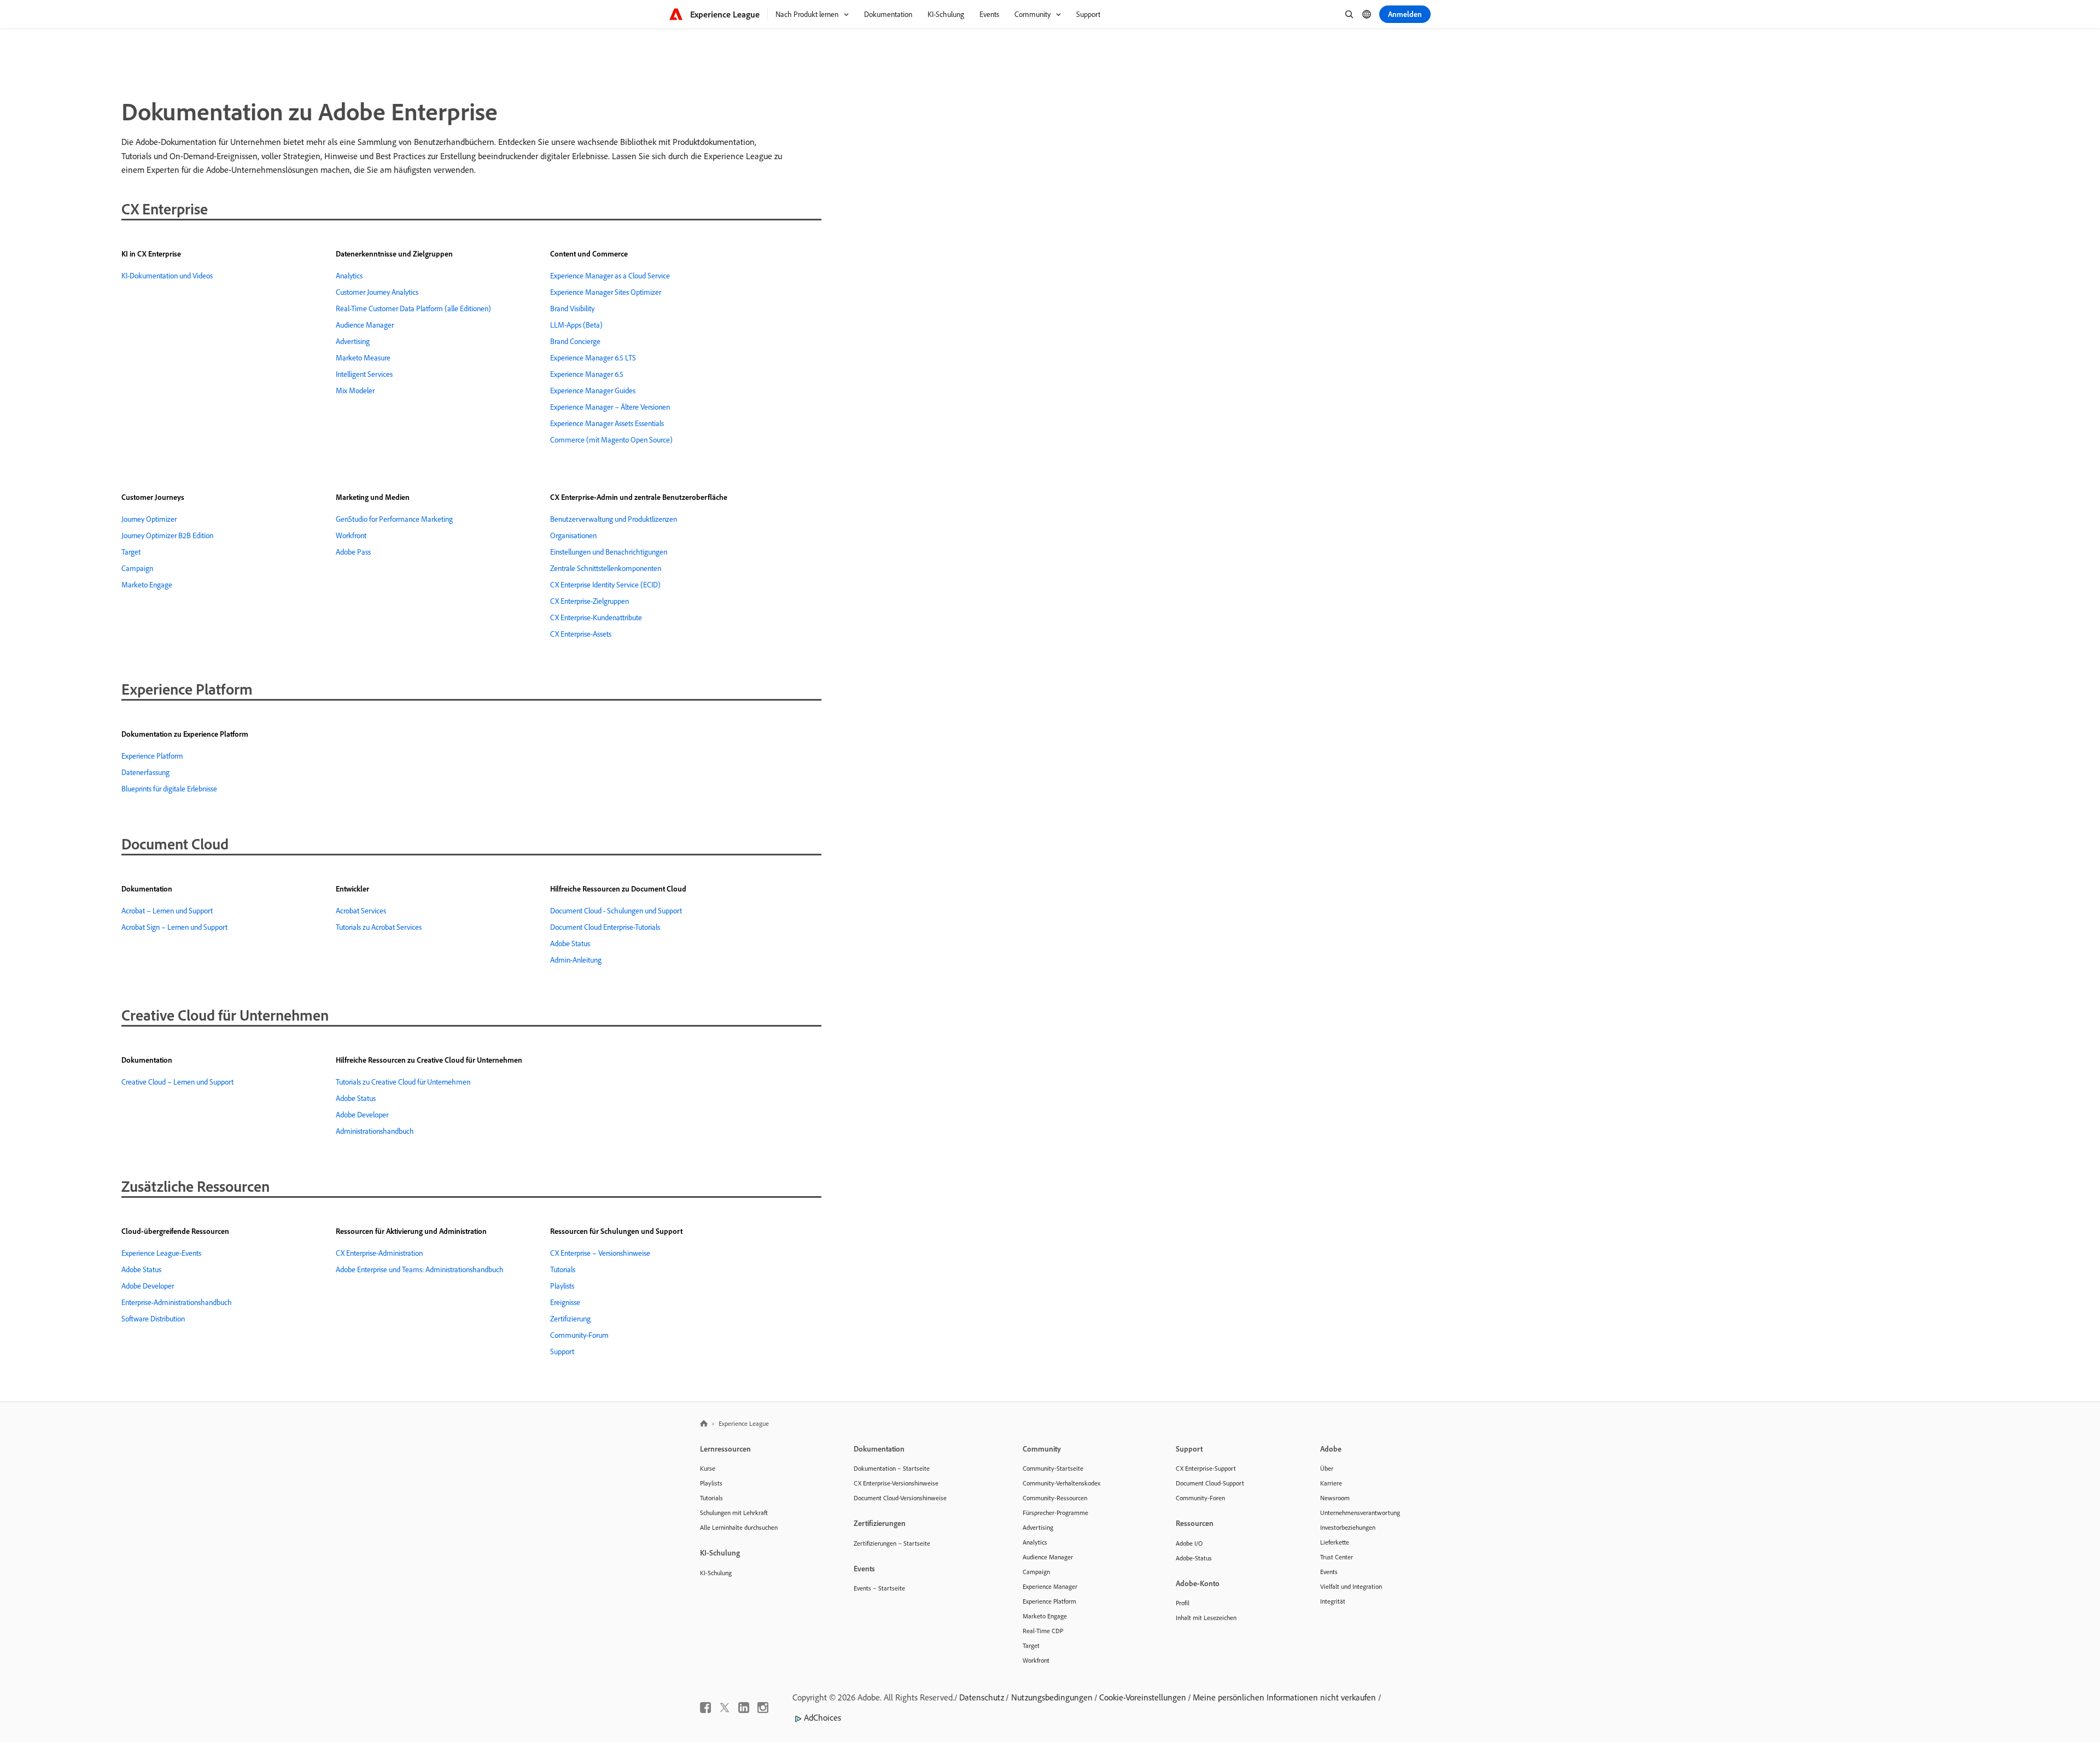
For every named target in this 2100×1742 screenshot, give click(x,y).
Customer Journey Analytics (377, 292)
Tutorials (563, 1269)
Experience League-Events (161, 1253)
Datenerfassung (145, 772)
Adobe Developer (362, 1115)
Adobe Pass (353, 552)
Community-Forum (579, 1335)
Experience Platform (152, 756)
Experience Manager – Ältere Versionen (610, 407)
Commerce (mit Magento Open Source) (611, 440)
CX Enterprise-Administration (379, 1253)
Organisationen (573, 535)
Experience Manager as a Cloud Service (610, 276)
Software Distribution (153, 1319)
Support (562, 1351)
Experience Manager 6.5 (587, 374)
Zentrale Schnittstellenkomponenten (606, 568)
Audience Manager (365, 325)
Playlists (562, 1286)
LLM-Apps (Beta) (576, 325)
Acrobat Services (361, 911)
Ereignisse (565, 1302)
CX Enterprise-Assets (581, 634)
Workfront (351, 535)
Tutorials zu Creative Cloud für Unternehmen (403, 1082)
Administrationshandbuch (375, 1131)
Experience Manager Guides (593, 391)
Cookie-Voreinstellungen (1143, 1697)
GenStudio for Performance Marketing (394, 519)
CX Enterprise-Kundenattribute (596, 617)
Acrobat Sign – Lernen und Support (174, 927)
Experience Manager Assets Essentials (607, 423)
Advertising (353, 341)
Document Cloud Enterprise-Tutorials (605, 927)
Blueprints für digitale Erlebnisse (169, 789)
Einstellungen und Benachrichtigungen (609, 552)
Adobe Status (570, 943)
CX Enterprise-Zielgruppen (590, 601)
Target (131, 552)
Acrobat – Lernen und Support (167, 911)
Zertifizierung (570, 1319)
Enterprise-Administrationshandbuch (177, 1302)
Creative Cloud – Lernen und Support (177, 1082)
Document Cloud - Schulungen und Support (616, 911)
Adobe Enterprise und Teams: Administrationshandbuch (420, 1269)
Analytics (349, 276)
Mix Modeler (355, 391)
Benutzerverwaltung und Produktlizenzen (614, 519)
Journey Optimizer (149, 519)
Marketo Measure (363, 358)
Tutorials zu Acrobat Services (379, 927)
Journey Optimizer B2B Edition (167, 535)
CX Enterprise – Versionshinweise (600, 1253)
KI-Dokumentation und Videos (167, 276)
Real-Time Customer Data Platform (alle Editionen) (413, 308)
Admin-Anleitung (576, 960)
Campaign (137, 568)
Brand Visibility (572, 308)
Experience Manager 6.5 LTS (593, 358)
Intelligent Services (364, 374)
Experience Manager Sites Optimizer (606, 292)
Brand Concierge (575, 341)
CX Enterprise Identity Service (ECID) (605, 585)
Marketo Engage (147, 585)
